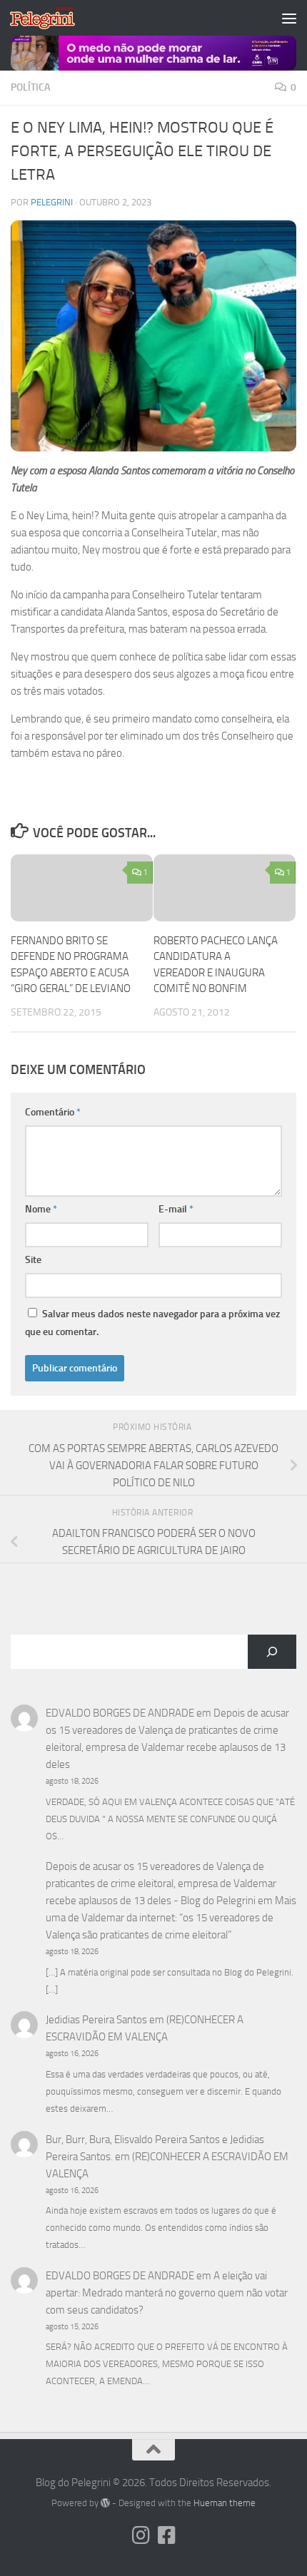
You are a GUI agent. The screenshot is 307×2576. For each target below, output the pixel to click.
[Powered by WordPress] (105, 2503)
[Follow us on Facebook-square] (166, 2535)
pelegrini (52, 202)
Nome (41, 1209)
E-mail (176, 1209)
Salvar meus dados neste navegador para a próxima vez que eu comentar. (152, 1323)
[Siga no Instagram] (141, 2535)
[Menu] (289, 18)
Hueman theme (225, 2503)
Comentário (53, 1112)
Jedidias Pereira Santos (96, 2020)
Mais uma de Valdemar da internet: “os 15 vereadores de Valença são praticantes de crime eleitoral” (171, 1918)
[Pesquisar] (272, 1652)
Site (33, 1260)
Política (30, 87)
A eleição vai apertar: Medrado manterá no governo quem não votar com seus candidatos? (167, 2293)
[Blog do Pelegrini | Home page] (53, 18)
